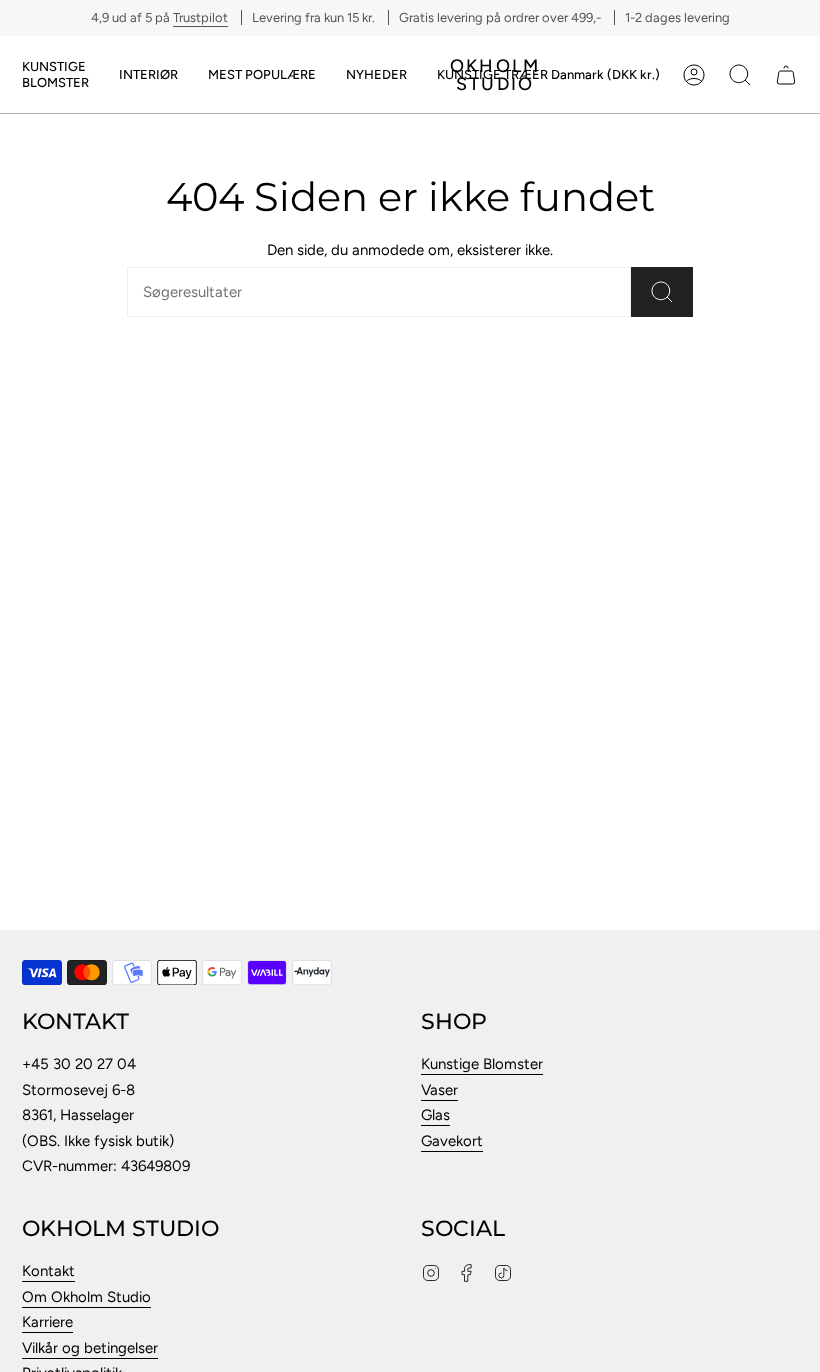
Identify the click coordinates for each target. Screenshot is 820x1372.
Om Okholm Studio (86, 1297)
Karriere (47, 1322)
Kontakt (48, 1271)
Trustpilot (200, 17)
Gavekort (452, 1141)
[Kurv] (786, 75)
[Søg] (662, 292)
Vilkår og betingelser (90, 1348)
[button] (55, 74)
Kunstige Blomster (482, 1064)
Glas (435, 1115)
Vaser (439, 1090)
